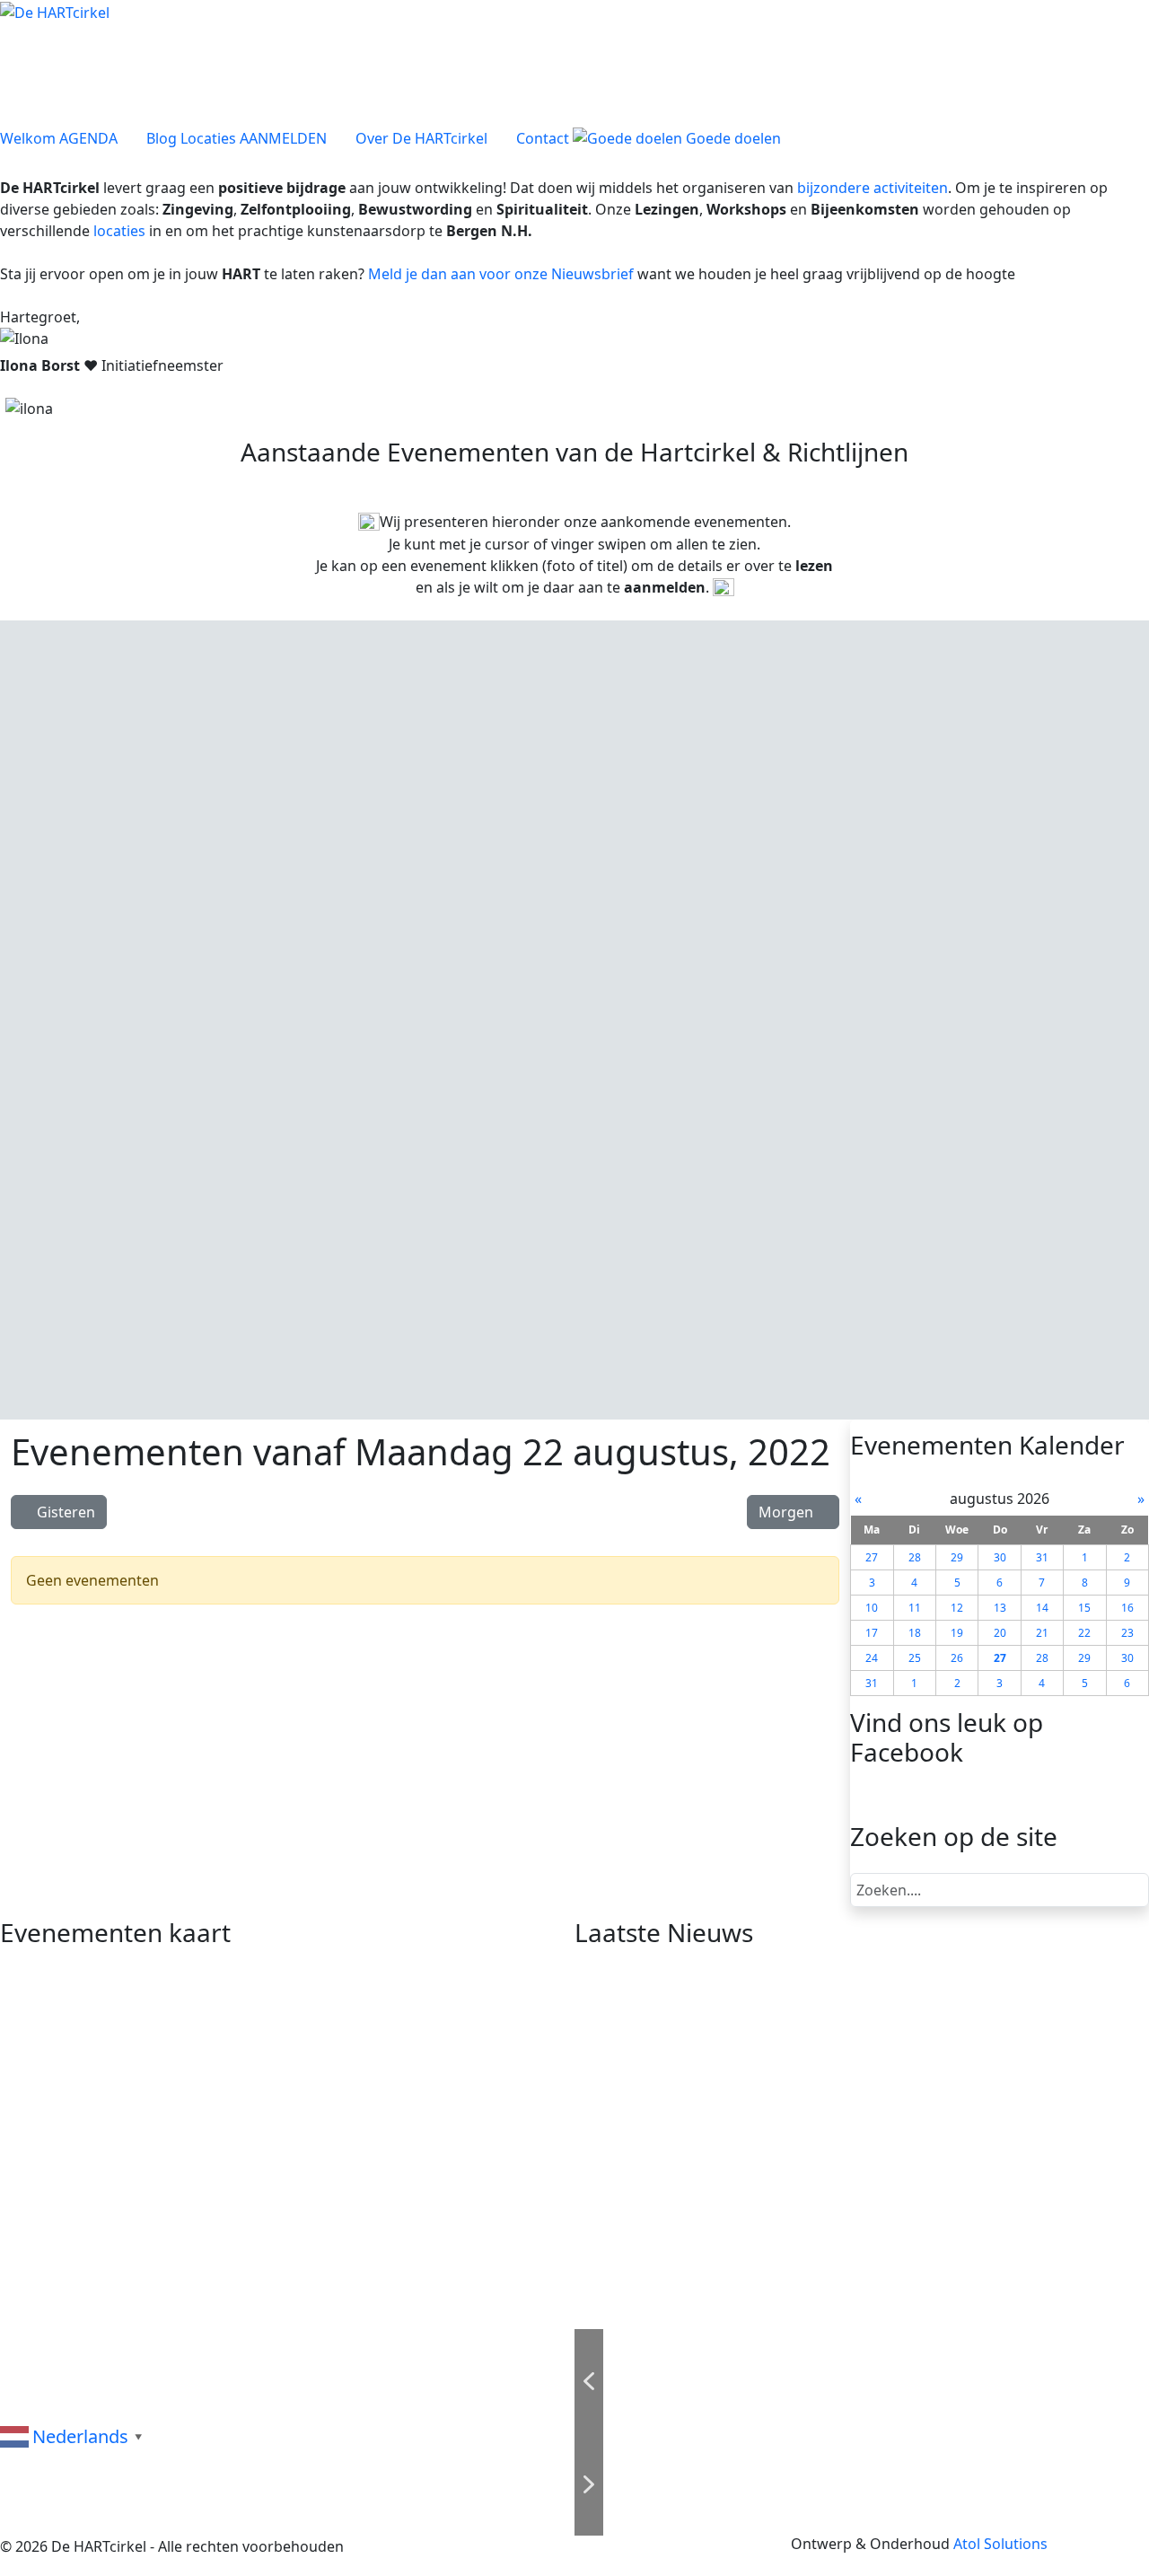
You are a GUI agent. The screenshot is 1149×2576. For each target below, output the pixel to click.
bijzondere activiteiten (873, 188)
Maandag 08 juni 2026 (149, 759)
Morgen (788, 1512)
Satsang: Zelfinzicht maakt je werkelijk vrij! (732, 2073)
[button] (269, 890)
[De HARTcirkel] (55, 11)
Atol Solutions (1000, 2544)
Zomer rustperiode (149, 780)
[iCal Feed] (830, 1543)
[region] (574, 1020)
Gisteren (64, 1512)
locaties (119, 231)
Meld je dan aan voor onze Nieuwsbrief (501, 274)
